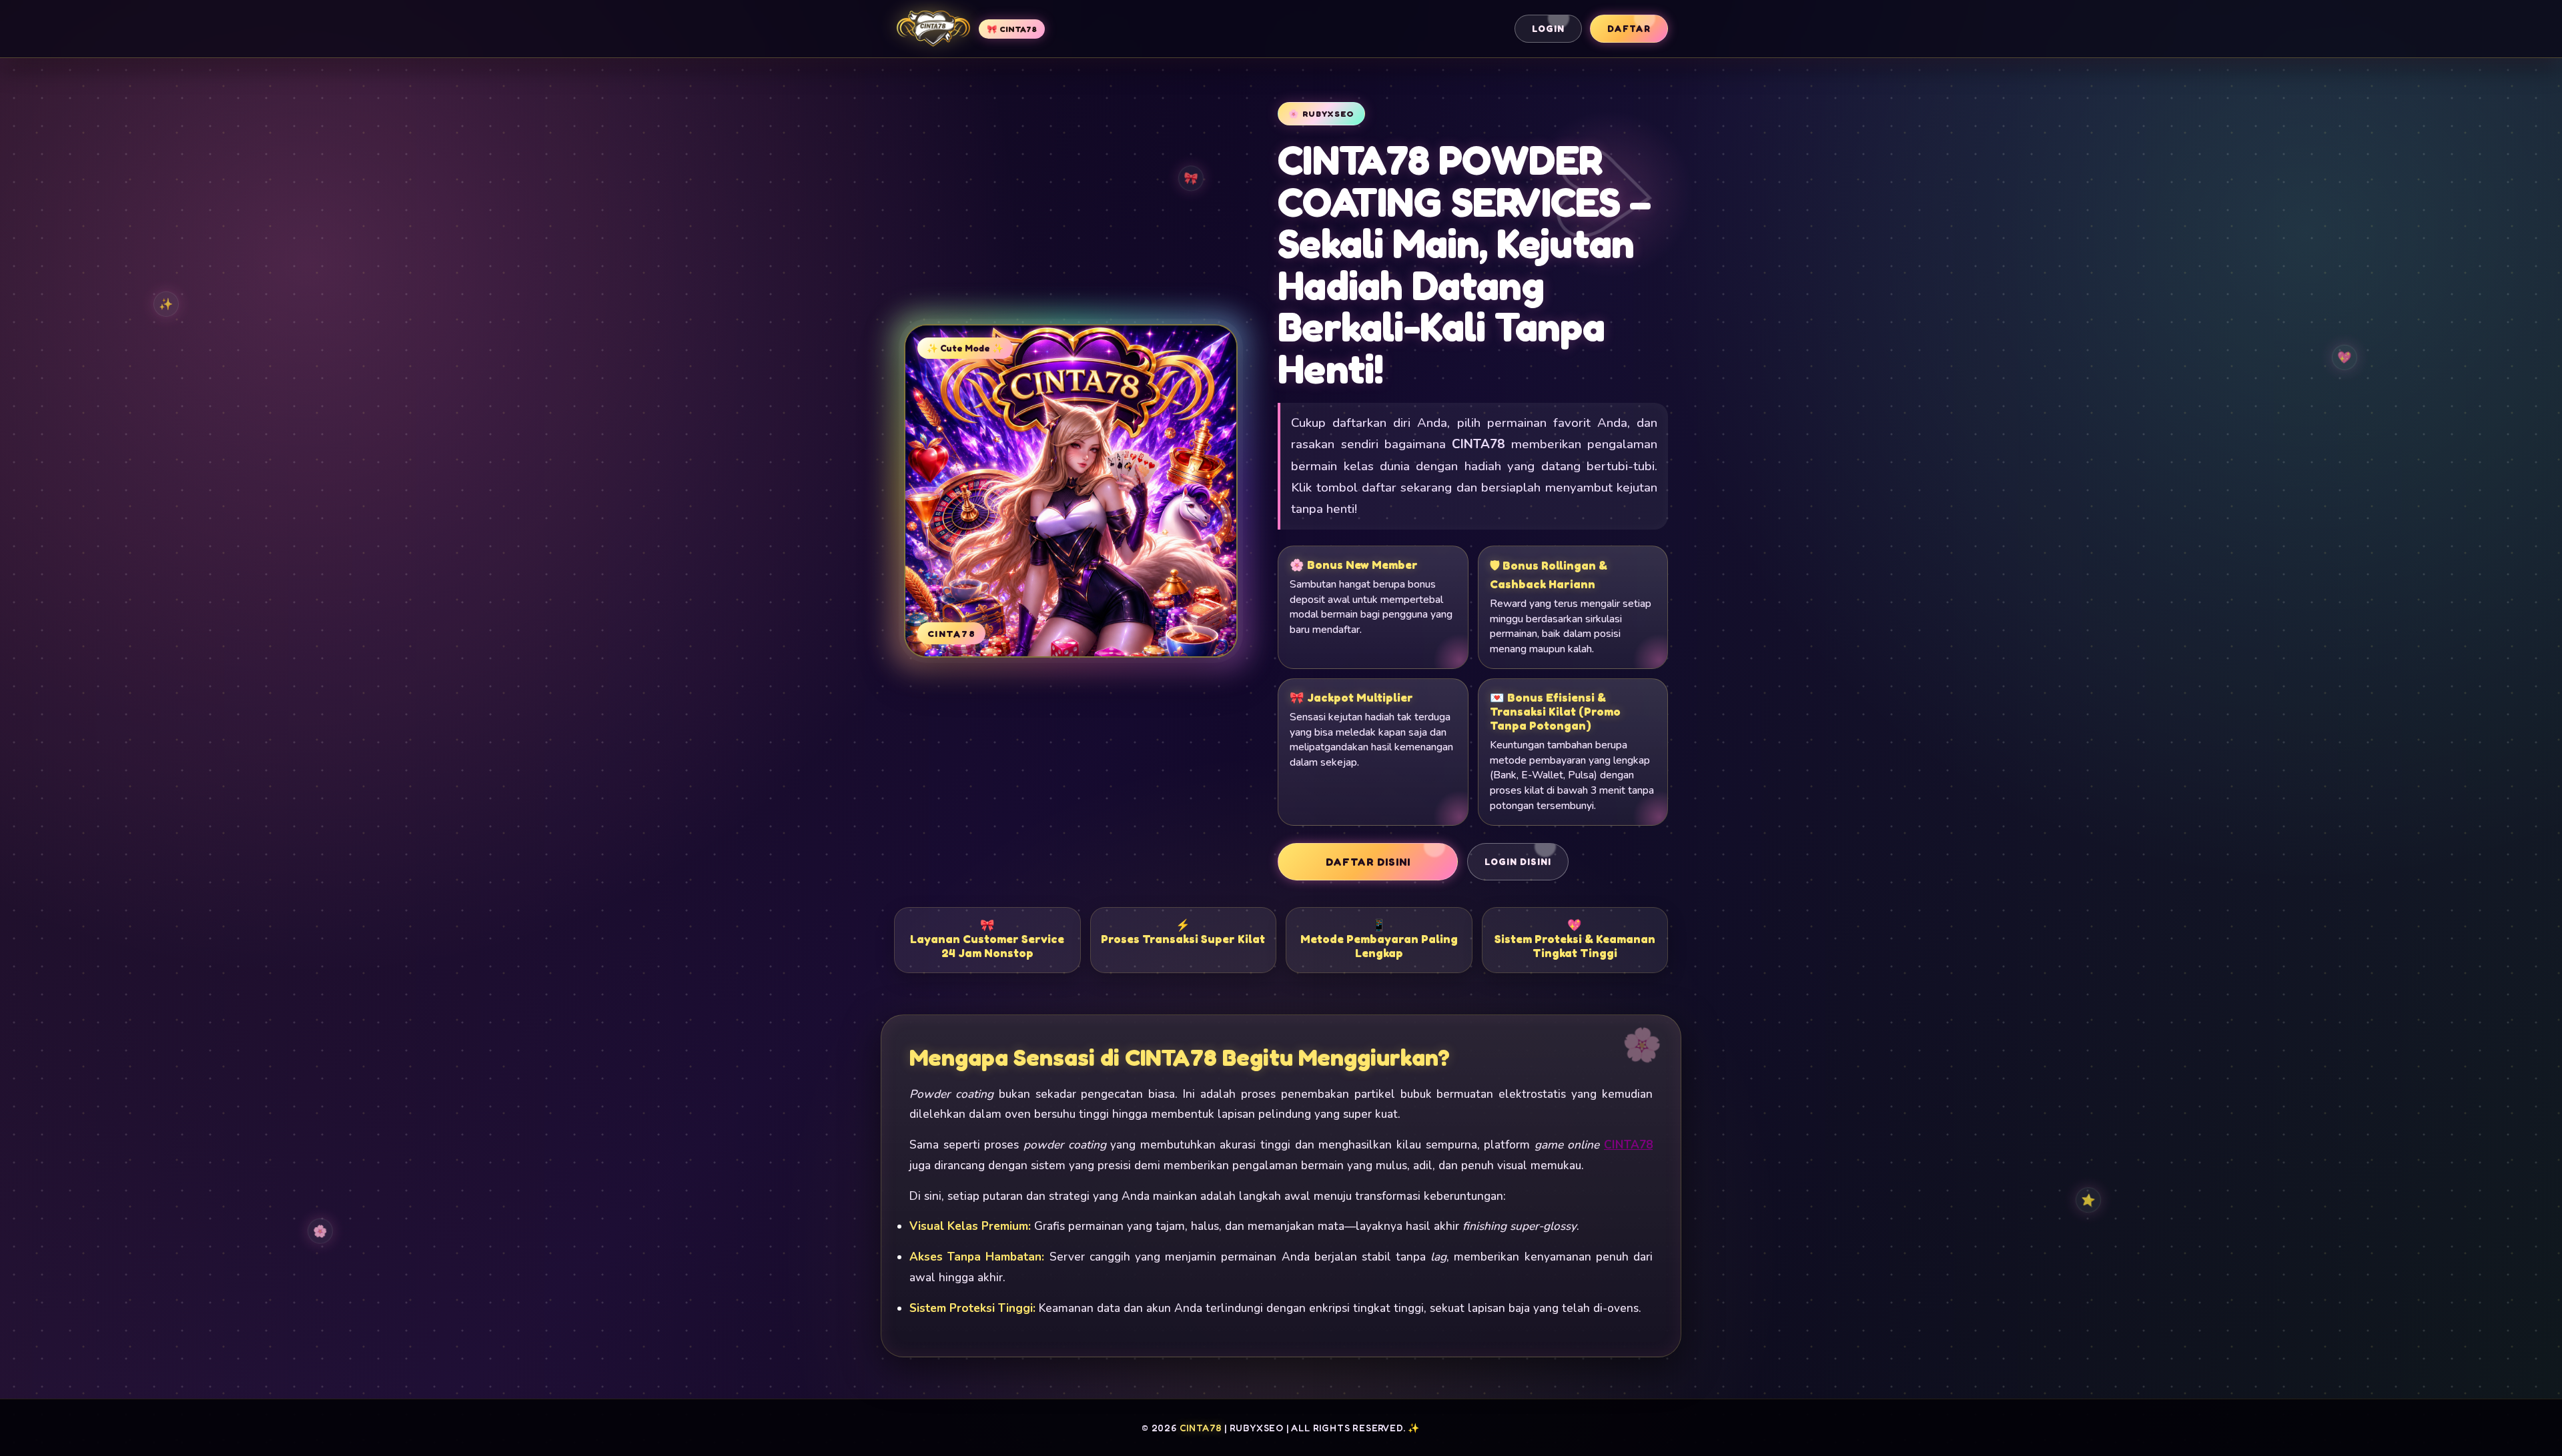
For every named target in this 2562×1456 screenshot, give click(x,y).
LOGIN (1548, 29)
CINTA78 (1628, 1145)
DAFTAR (1629, 29)
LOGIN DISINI (1518, 862)
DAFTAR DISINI (1368, 862)
